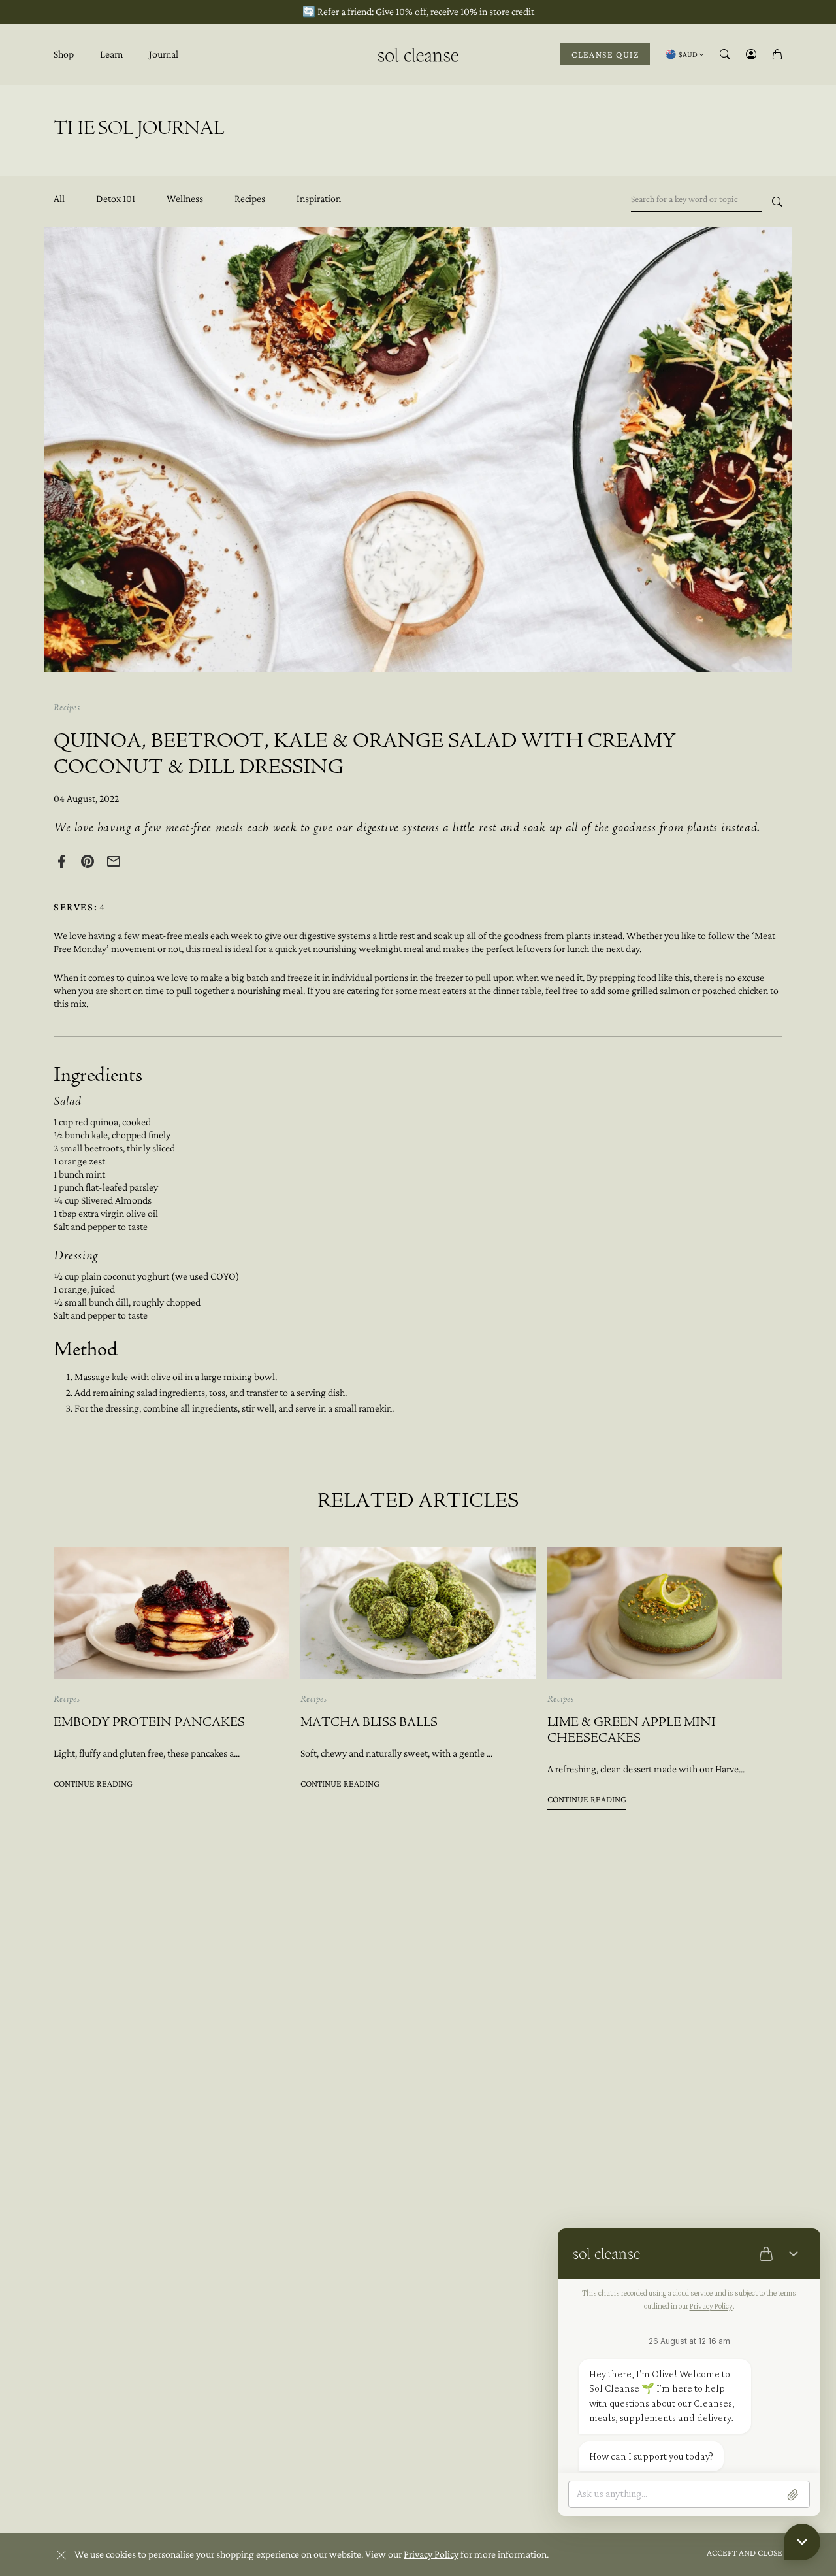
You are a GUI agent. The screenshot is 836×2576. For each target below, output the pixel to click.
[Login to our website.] (751, 54)
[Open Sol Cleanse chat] (802, 2542)
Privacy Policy (431, 2554)
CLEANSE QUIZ (605, 54)
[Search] (725, 54)
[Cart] (777, 54)
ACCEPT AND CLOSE (745, 2552)
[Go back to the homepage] (418, 53)
